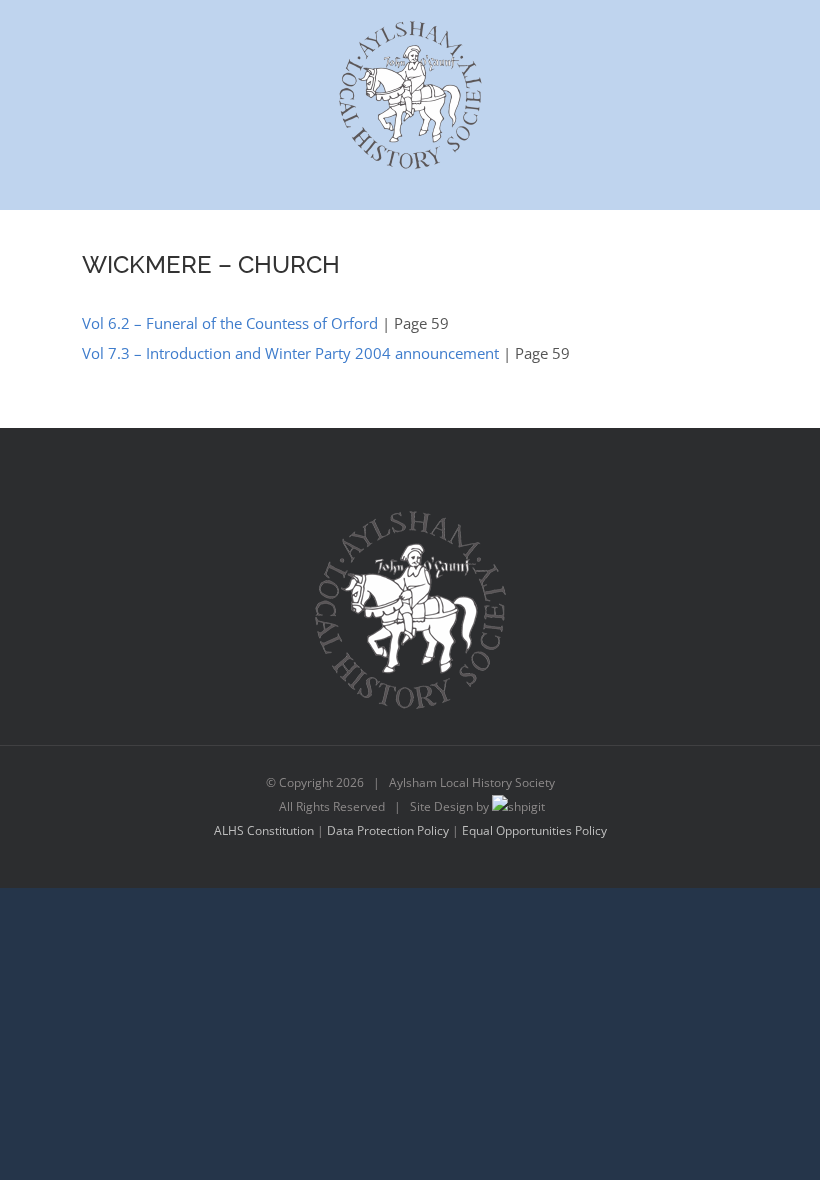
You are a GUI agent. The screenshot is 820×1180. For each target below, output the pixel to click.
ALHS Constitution (264, 830)
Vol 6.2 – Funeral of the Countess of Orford (230, 323)
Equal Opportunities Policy (534, 830)
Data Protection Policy (388, 830)
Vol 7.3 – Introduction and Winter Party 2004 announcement (290, 353)
